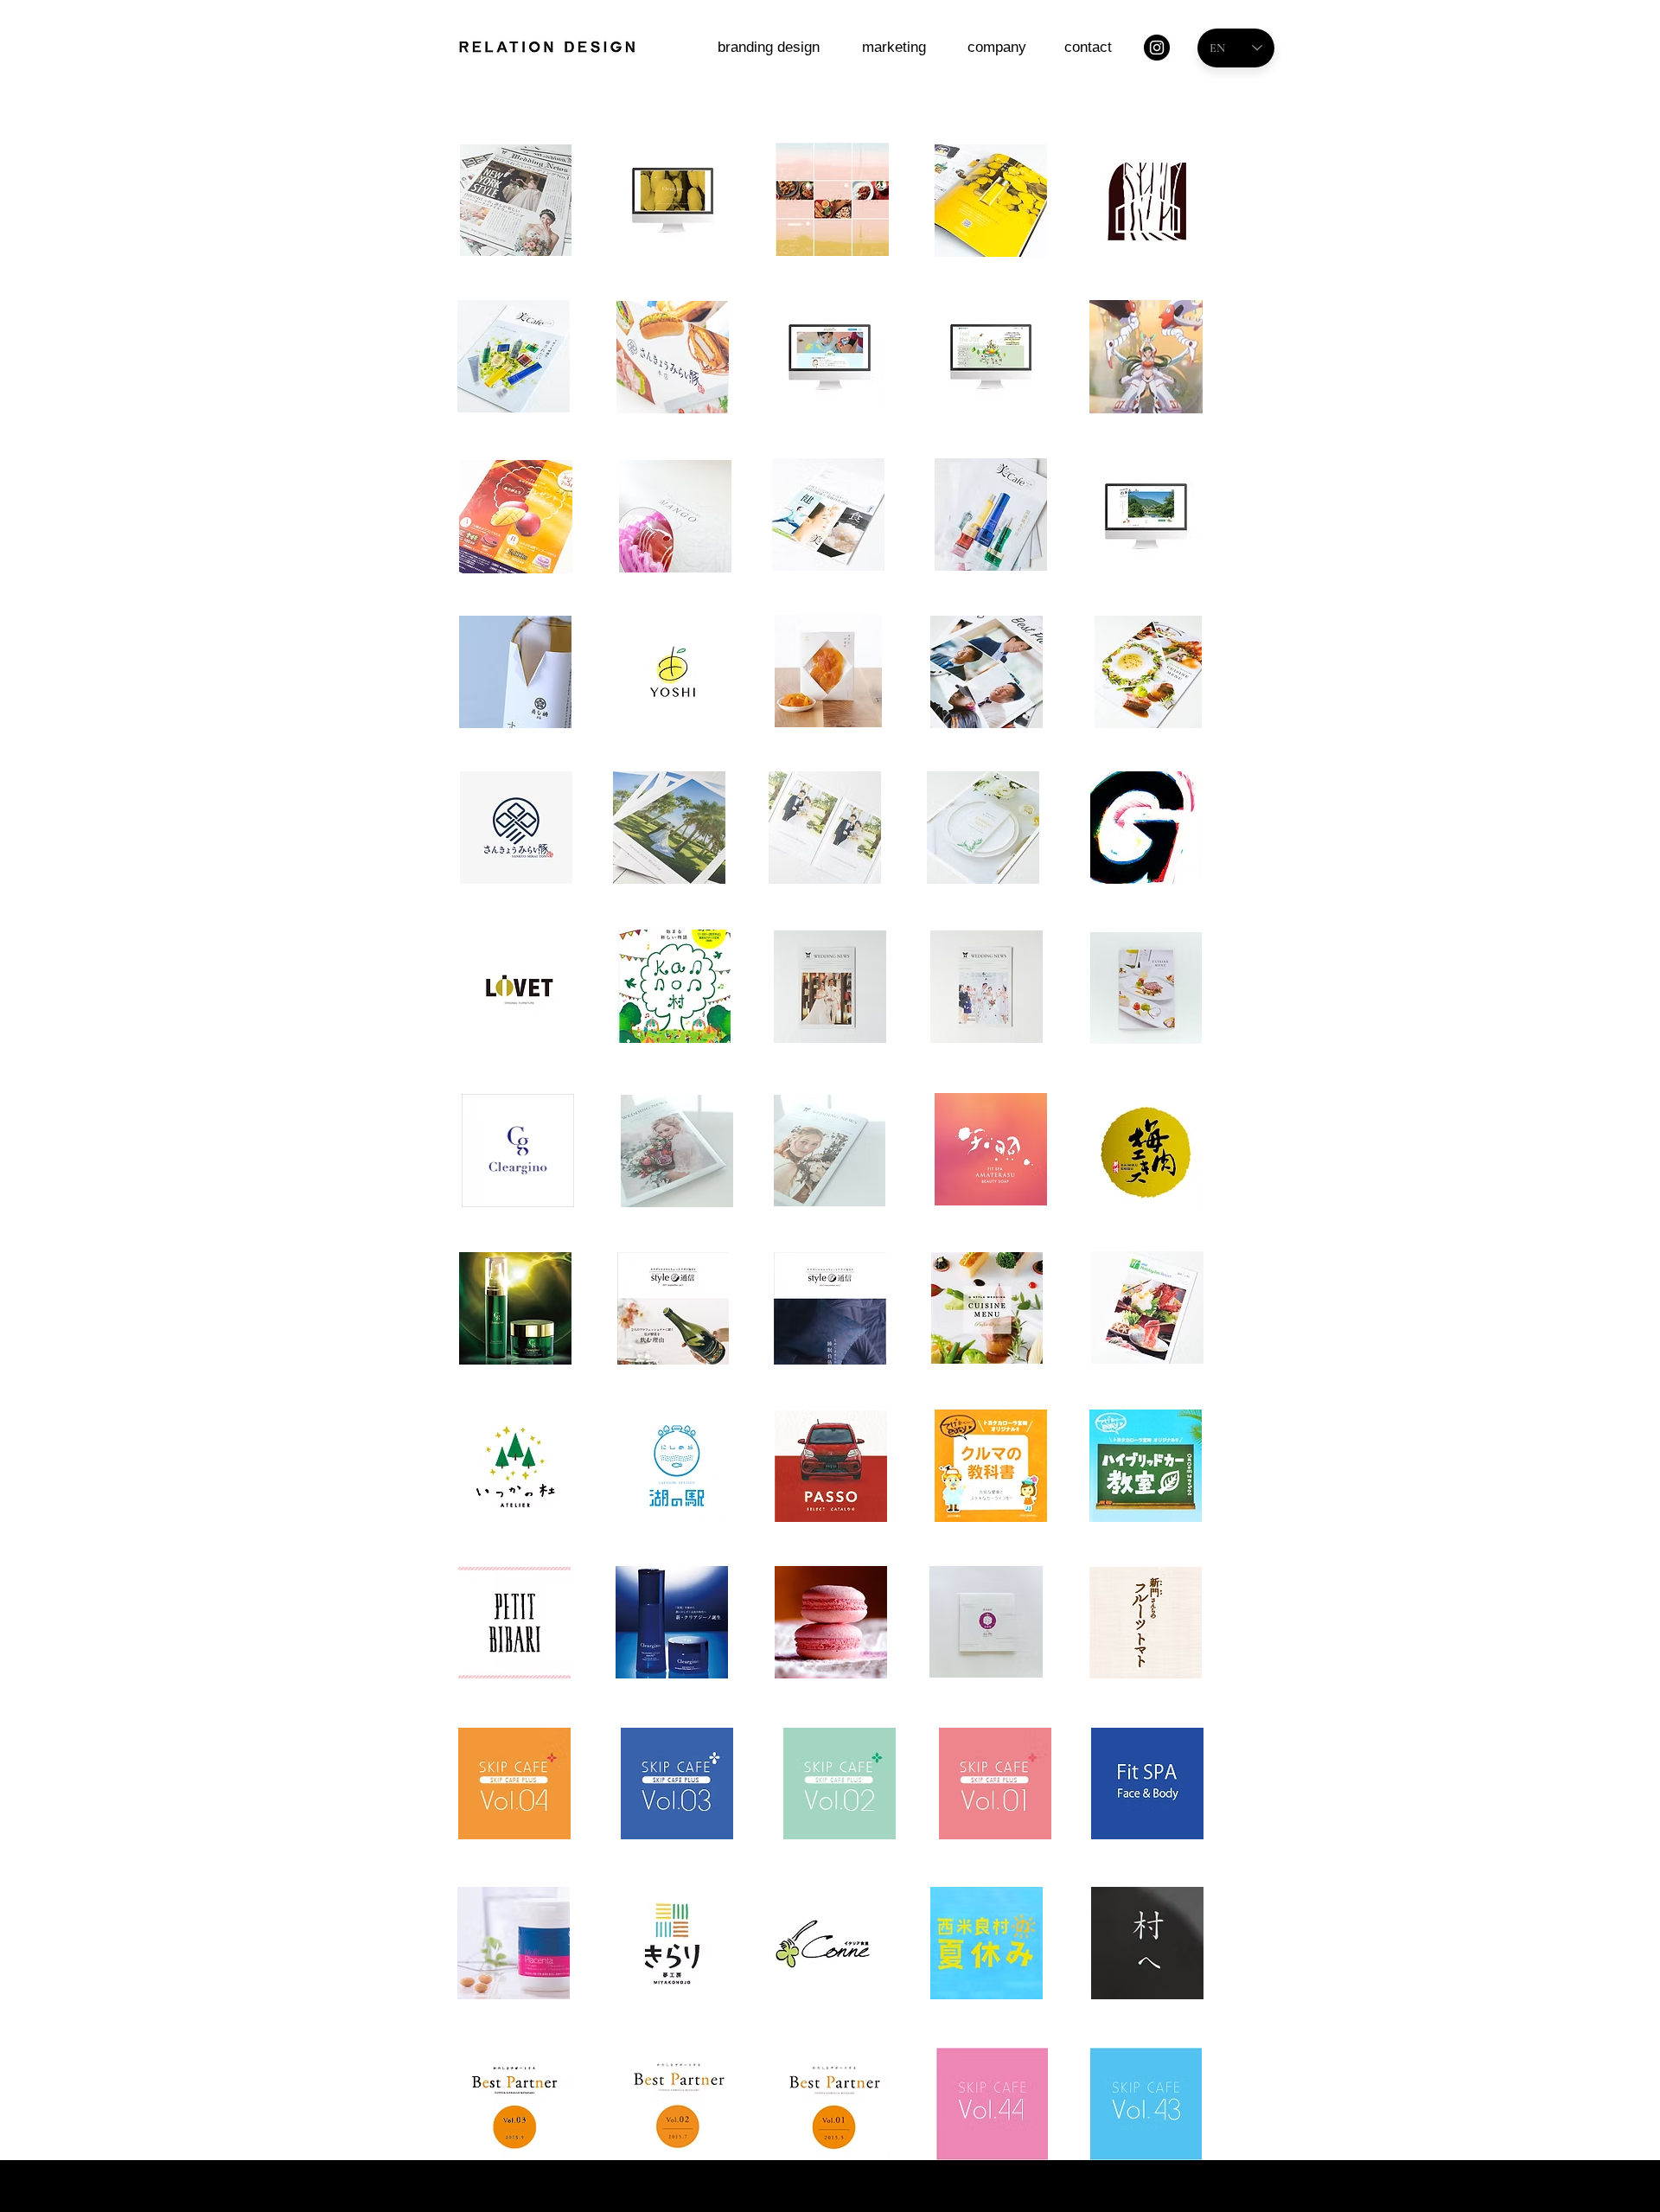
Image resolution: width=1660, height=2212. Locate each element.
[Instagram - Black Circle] (1157, 48)
